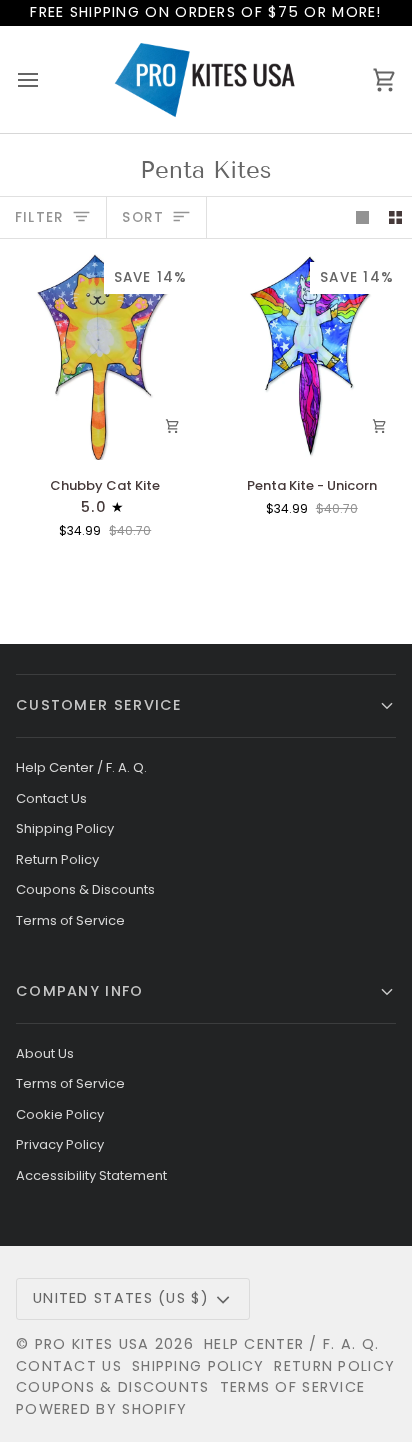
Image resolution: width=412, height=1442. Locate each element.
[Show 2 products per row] (395, 217)
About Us (45, 1053)
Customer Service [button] (99, 705)
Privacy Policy (60, 1144)
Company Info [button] (80, 991)
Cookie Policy (60, 1114)
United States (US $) (121, 1298)
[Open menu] (46, 79)
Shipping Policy (65, 828)
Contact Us (51, 798)
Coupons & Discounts (85, 889)
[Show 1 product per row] (362, 217)
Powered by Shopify (101, 1409)
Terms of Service (70, 920)
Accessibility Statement (91, 1175)
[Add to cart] (173, 427)
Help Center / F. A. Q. (81, 767)
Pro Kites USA (92, 1344)
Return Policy (57, 859)
